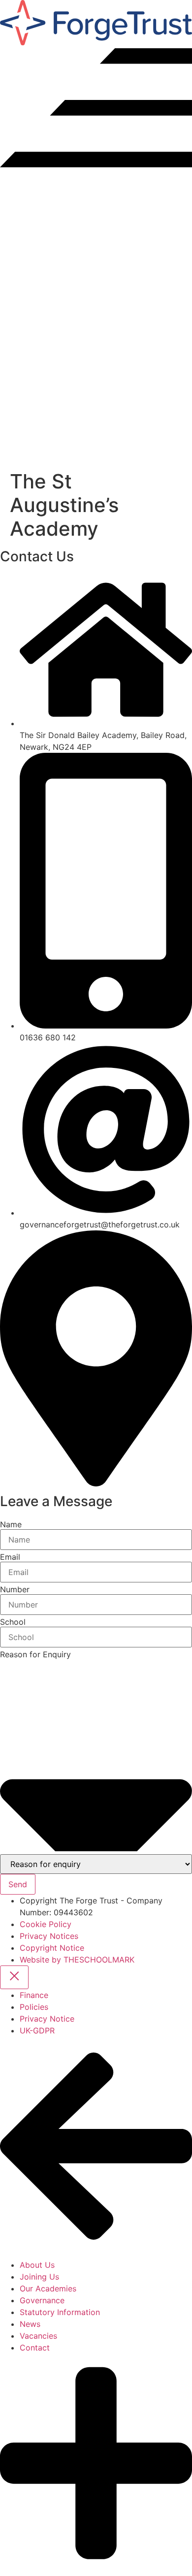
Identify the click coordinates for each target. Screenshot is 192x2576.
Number (15, 1589)
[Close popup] (14, 1977)
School (13, 1622)
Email (10, 1557)
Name (11, 1524)
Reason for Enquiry (35, 1654)
